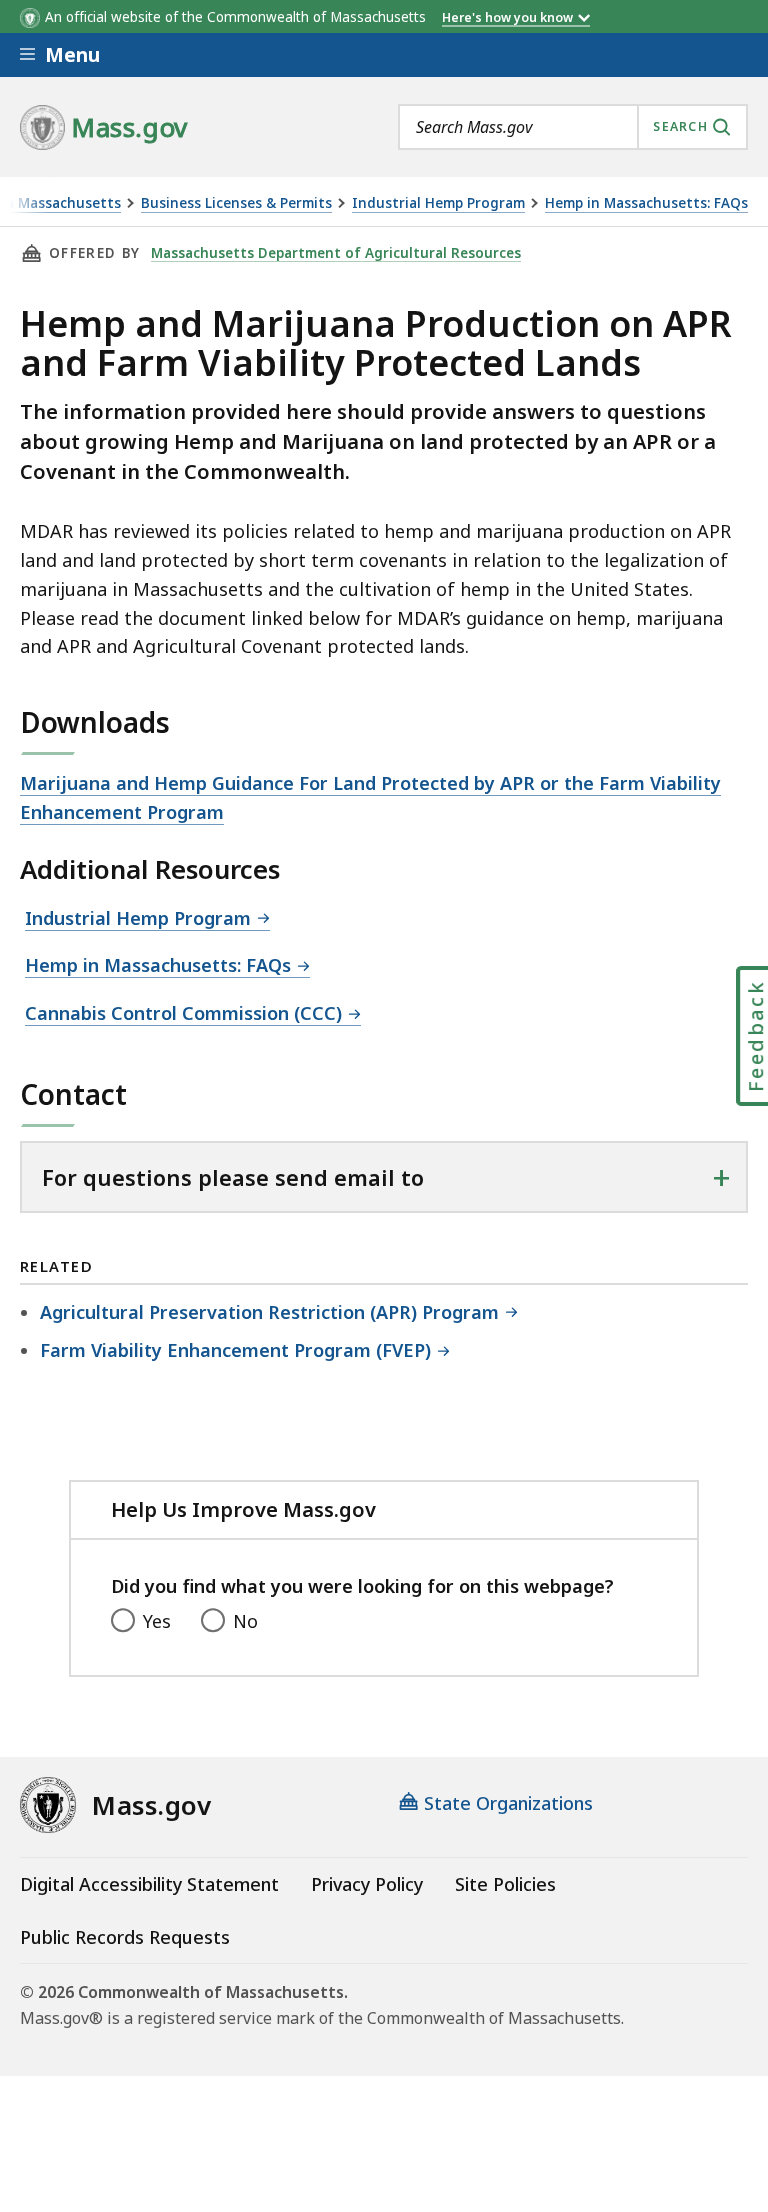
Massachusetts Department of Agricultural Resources (336, 253)
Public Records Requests (125, 1937)
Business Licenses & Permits (236, 203)
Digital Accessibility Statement (149, 1884)
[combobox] (573, 127)
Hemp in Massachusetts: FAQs (646, 203)
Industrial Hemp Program (438, 203)
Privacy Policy (367, 1884)
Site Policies (505, 1884)
